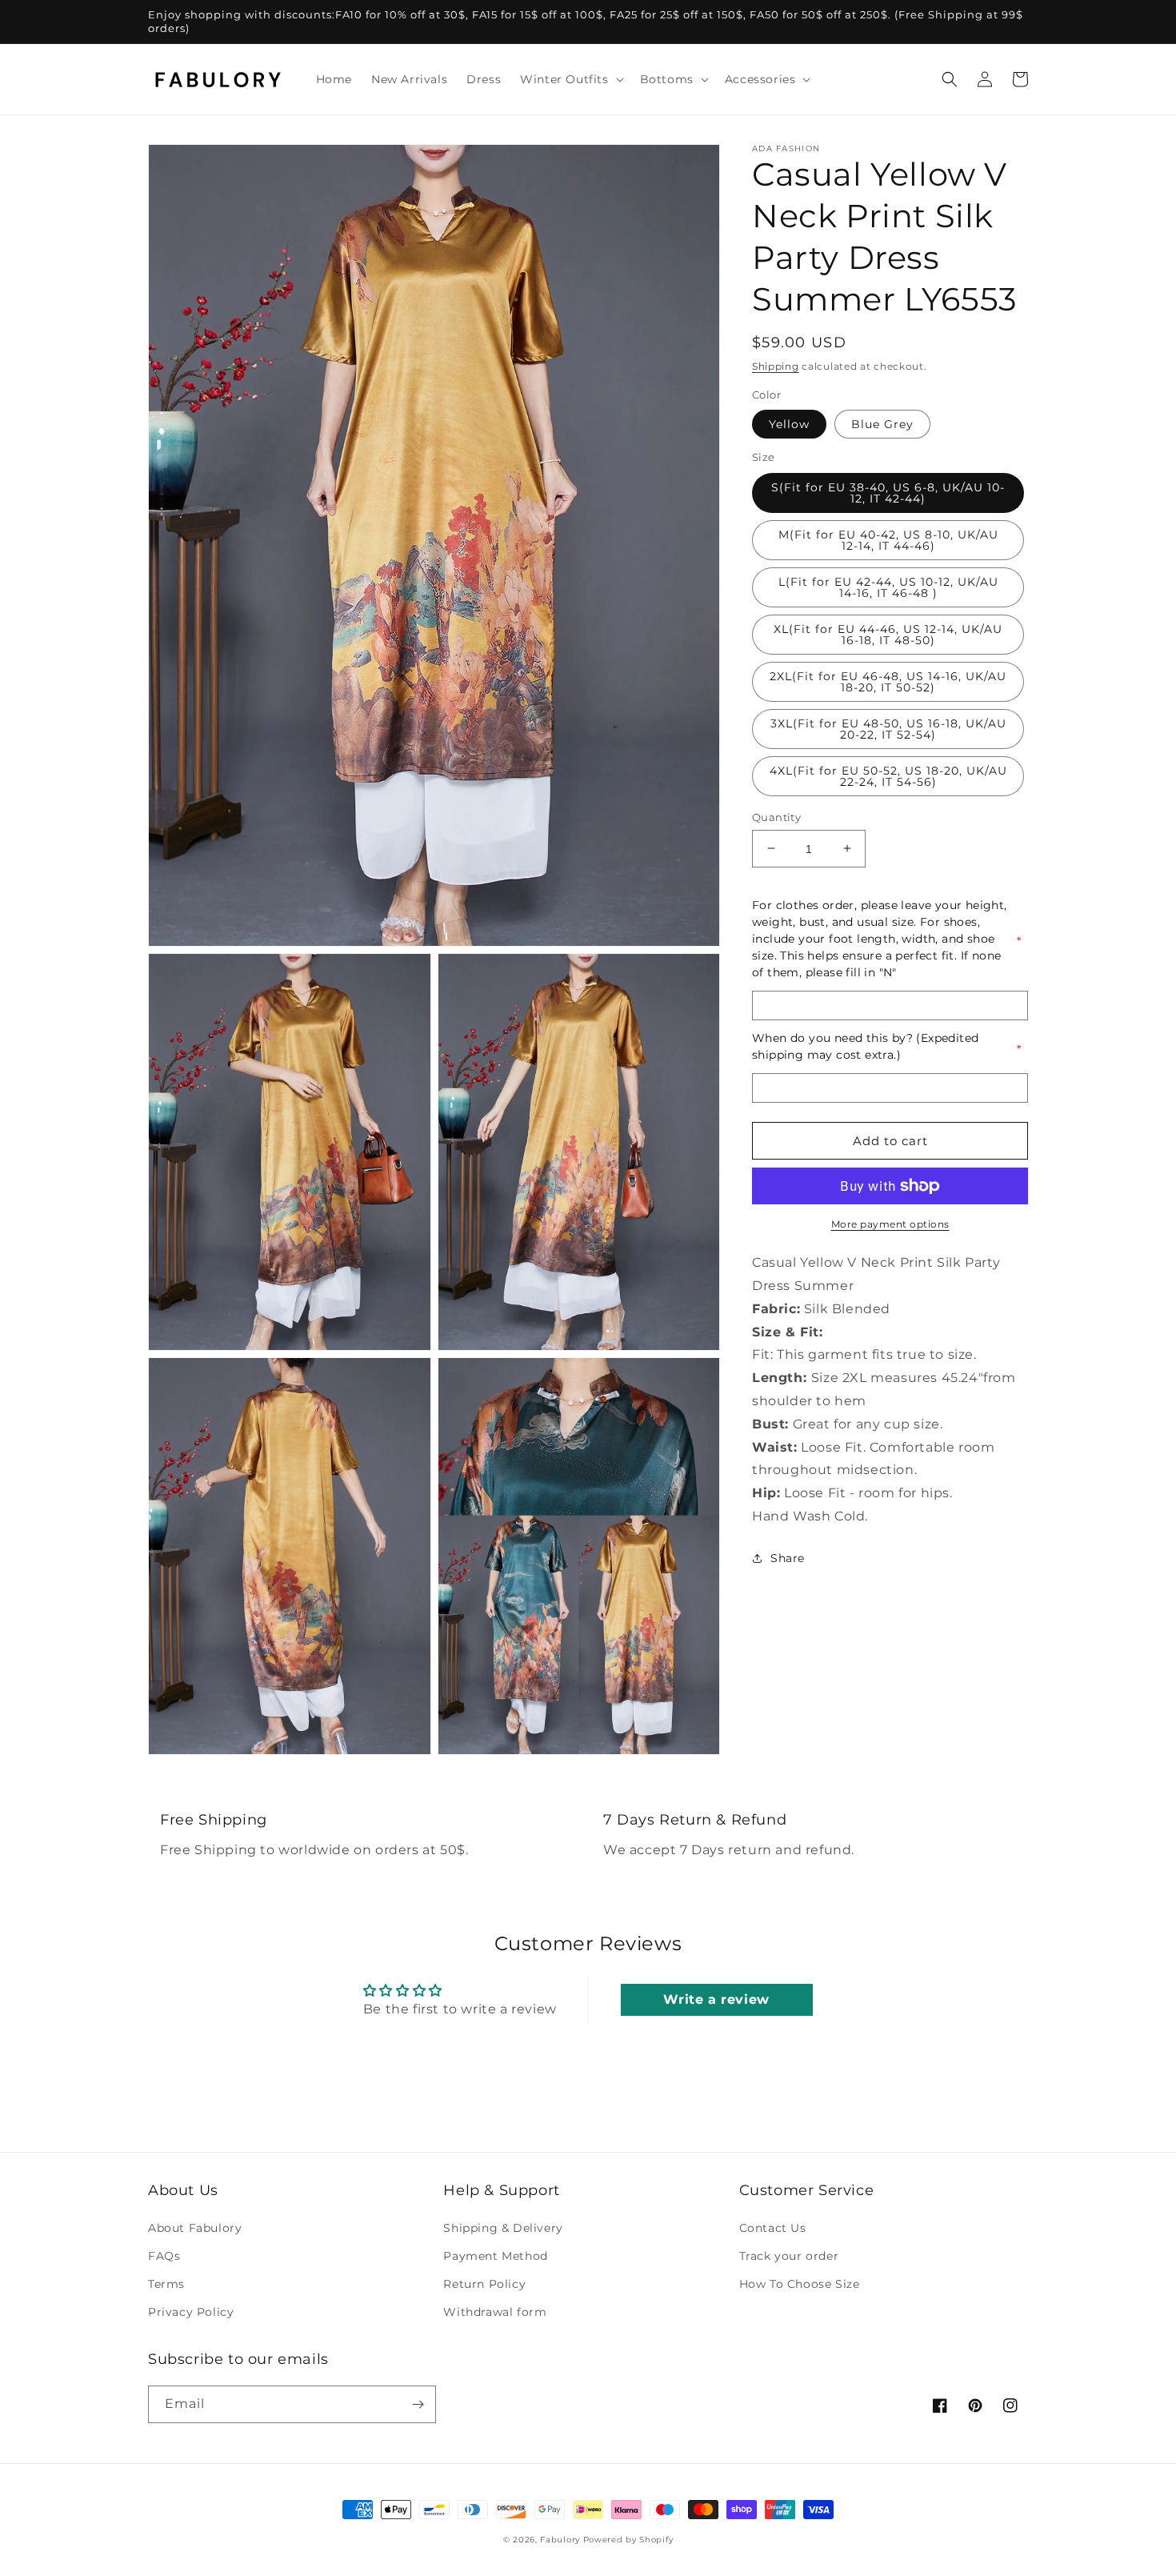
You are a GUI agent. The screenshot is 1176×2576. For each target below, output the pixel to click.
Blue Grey (882, 424)
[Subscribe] (418, 2404)
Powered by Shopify (628, 2540)
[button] (570, 79)
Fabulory (560, 2540)
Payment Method (495, 2256)
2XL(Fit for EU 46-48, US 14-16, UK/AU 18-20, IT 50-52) (888, 681)
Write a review (716, 1999)
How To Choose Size (800, 2284)
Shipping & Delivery (503, 2228)
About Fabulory (195, 2228)
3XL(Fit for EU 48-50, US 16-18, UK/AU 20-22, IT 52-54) (888, 728)
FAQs (164, 2256)
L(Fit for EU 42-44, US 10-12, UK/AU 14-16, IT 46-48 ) (888, 587)
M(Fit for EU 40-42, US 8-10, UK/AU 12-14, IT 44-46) (888, 539)
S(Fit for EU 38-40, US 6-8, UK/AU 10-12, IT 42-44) (888, 492)
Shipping (776, 366)
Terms (166, 2284)
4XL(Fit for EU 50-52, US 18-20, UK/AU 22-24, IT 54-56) (888, 775)
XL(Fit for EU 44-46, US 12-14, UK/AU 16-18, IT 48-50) (888, 634)
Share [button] (788, 1558)
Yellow (789, 424)
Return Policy (484, 2284)
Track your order (789, 2256)
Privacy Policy (191, 2312)
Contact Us (773, 2228)
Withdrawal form (495, 2312)
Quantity (776, 816)
